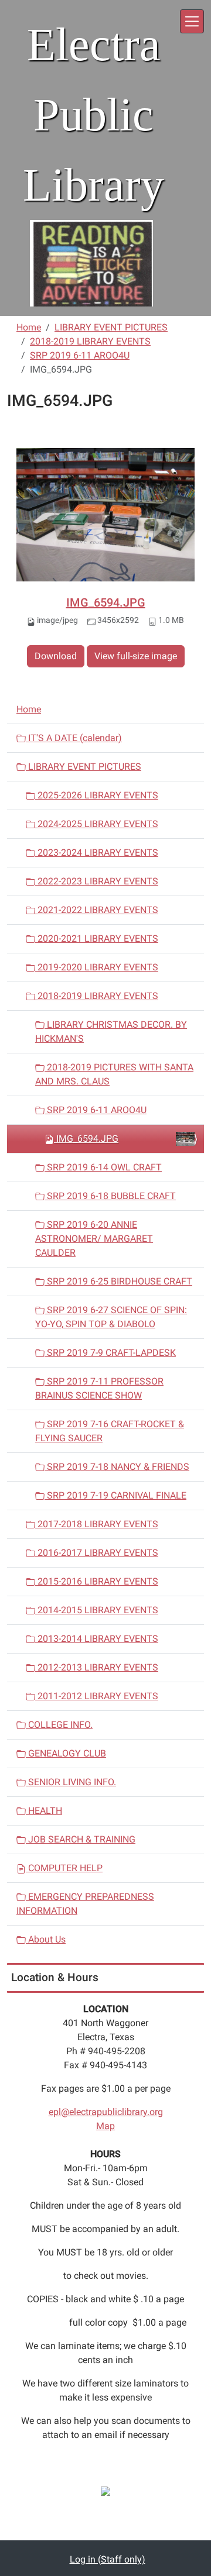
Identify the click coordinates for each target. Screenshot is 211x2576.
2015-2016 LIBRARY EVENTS (97, 1581)
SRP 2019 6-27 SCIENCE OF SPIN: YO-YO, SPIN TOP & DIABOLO (111, 1317)
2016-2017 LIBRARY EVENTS (97, 1553)
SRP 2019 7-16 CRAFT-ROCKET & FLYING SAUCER (110, 1431)
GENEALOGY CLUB (66, 1753)
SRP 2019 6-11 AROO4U (80, 355)
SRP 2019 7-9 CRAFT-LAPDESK (110, 1353)
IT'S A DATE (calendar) (74, 738)
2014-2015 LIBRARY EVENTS (97, 1610)
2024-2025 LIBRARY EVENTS (97, 824)
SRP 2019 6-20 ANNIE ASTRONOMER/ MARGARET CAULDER (94, 1239)
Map (105, 2126)
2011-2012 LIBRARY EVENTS (97, 1696)
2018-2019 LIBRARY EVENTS (90, 341)
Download (56, 656)
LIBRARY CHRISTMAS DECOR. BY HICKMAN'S (111, 1032)
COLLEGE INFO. (59, 1725)
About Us (46, 1939)
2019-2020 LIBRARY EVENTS (97, 967)
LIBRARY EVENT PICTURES (111, 327)
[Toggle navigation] (192, 21)
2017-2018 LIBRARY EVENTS (97, 1524)
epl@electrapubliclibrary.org (106, 2112)
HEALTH (44, 1811)
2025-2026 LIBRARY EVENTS (97, 795)
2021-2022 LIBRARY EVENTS (97, 910)
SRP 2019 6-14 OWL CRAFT (103, 1167)
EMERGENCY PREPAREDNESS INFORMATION (85, 1904)
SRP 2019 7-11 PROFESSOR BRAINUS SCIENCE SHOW (99, 1388)
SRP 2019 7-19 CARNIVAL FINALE (115, 1495)
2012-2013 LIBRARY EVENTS (97, 1667)
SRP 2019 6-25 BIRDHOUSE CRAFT (118, 1281)
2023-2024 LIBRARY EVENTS (97, 853)
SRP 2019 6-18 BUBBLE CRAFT (110, 1196)
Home (29, 327)
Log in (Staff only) (108, 2559)
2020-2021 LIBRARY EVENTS (97, 939)
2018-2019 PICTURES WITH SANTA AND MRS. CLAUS (114, 1074)
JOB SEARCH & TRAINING (81, 1839)
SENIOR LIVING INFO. (71, 1782)
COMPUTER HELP (64, 1868)
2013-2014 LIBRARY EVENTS (97, 1639)
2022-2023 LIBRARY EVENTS (97, 881)
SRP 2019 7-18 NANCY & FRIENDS (117, 1467)
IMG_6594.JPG (106, 602)
